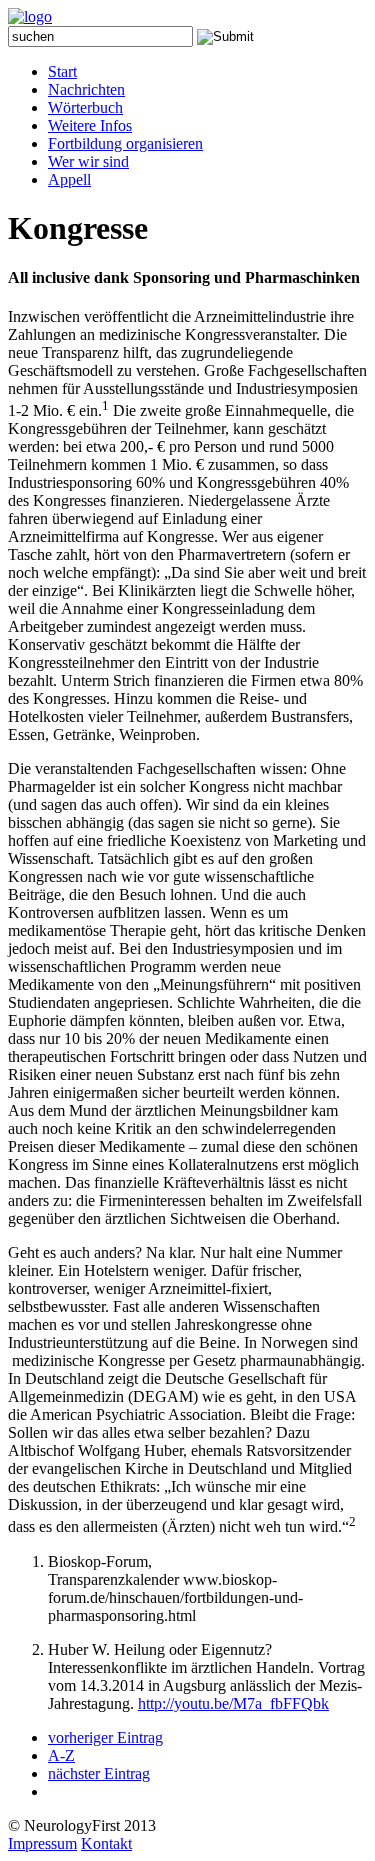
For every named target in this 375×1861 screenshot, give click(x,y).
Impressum (42, 1843)
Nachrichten (86, 89)
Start (62, 71)
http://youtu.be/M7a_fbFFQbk (233, 1703)
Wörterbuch (85, 107)
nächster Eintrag (99, 1773)
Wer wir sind (88, 161)
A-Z (61, 1755)
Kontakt (106, 1843)
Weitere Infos (90, 125)
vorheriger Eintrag (105, 1737)
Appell (69, 179)
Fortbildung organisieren (125, 143)
